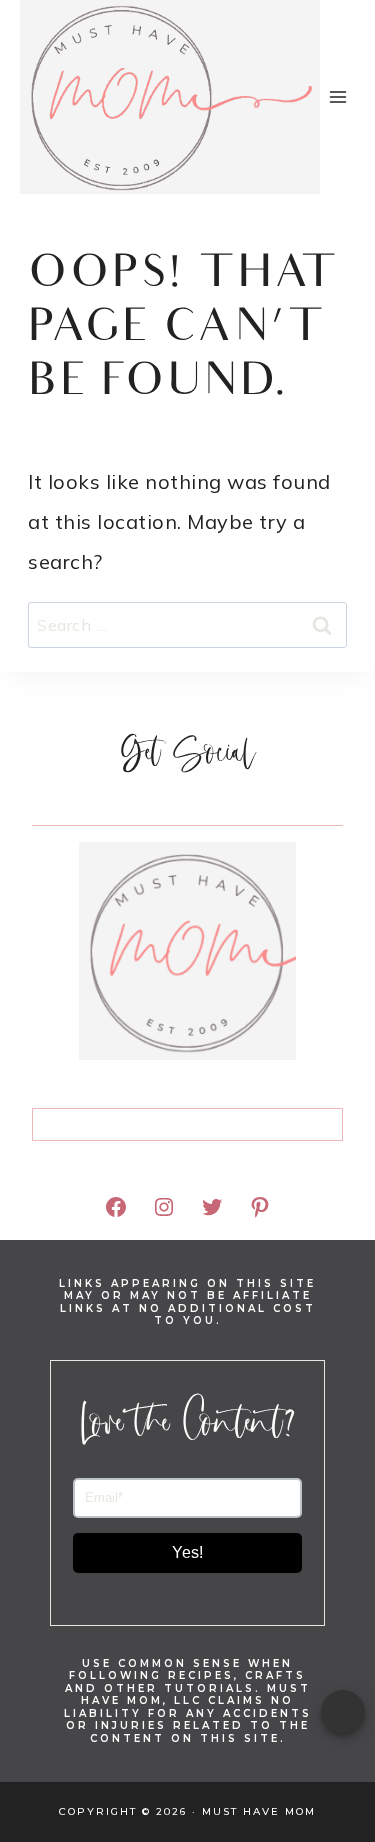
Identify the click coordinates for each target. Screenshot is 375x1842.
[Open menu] (338, 96)
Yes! (187, 1552)
